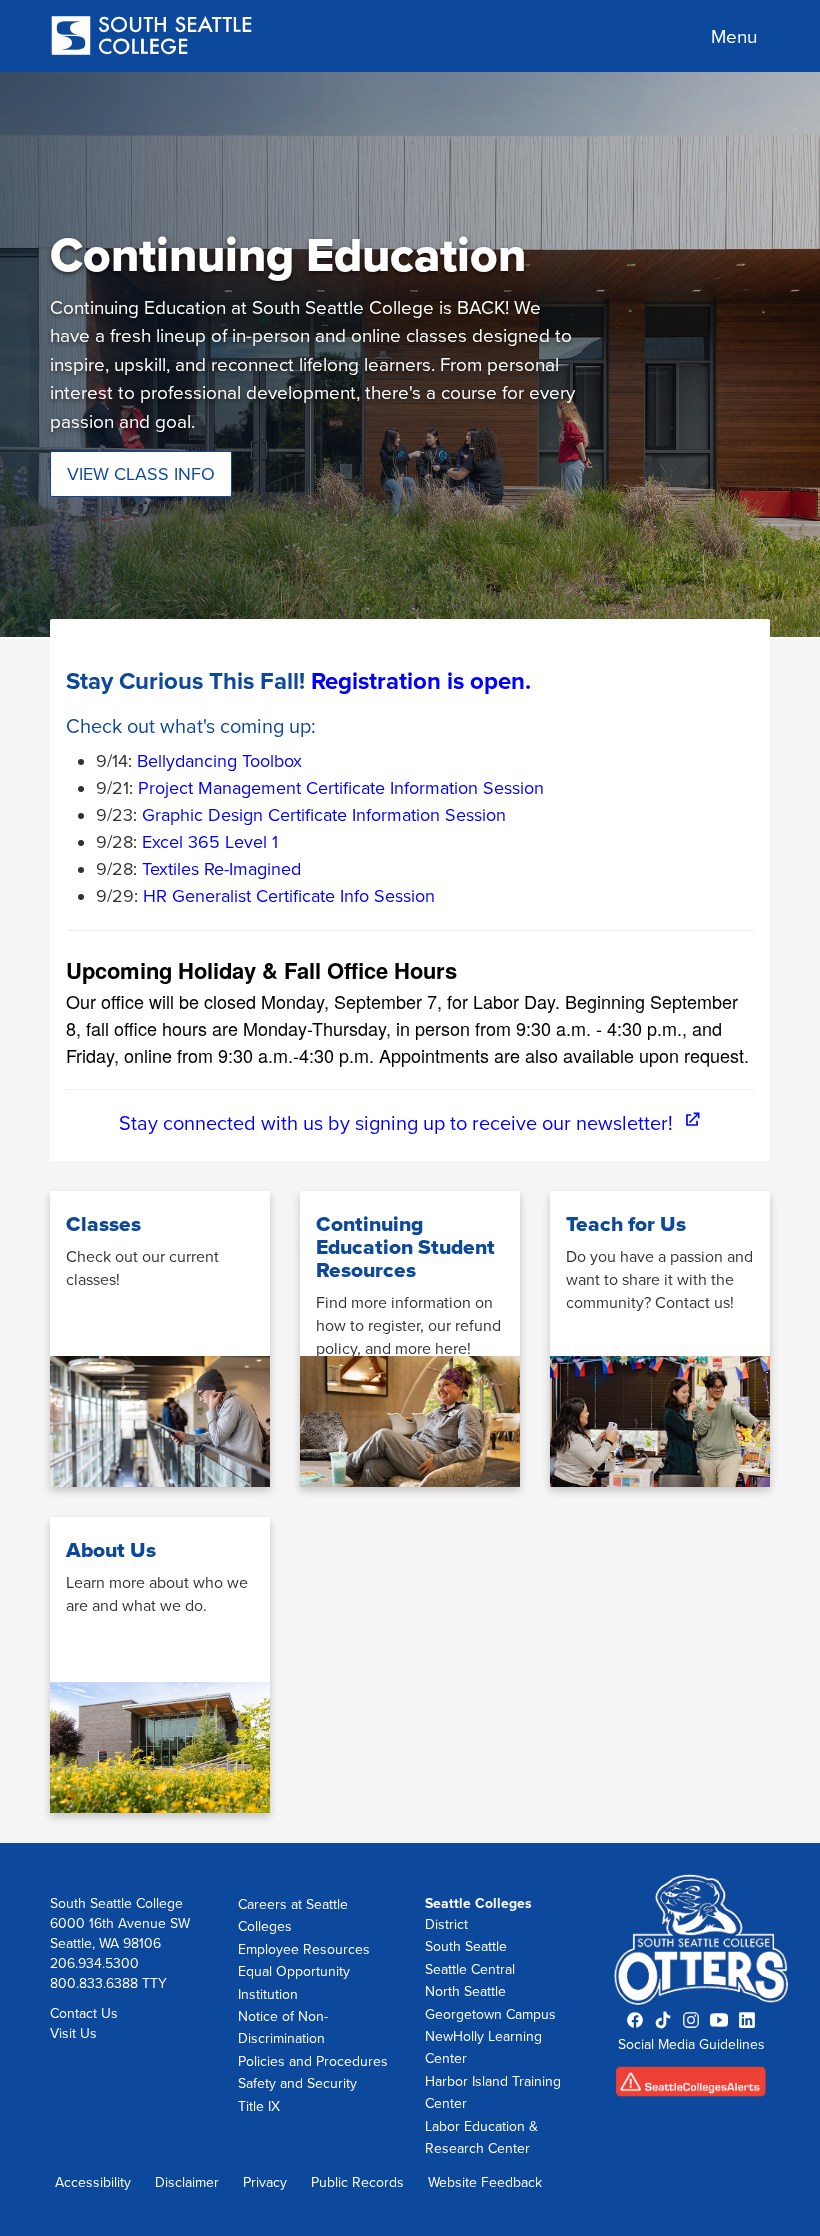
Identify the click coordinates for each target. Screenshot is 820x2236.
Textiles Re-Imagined (221, 869)
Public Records (357, 2182)
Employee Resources (304, 1949)
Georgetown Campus (490, 2014)
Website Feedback (485, 2182)
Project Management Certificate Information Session (341, 788)
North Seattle (465, 1991)
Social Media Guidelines (691, 2044)
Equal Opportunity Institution (294, 1982)
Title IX (259, 2106)
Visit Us (73, 2033)
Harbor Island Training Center (493, 2092)
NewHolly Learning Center (483, 2047)
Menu (734, 37)
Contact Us (84, 2013)
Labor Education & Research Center (481, 2137)
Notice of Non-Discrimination (283, 2027)
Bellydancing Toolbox (219, 761)
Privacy (265, 2182)
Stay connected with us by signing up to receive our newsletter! (410, 1124)
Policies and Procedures (313, 2061)
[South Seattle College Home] (151, 37)
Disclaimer (187, 2182)
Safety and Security (297, 2083)
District (446, 1924)
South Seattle (466, 1946)
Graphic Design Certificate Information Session (324, 815)
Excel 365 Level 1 (210, 842)
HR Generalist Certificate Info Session (289, 896)
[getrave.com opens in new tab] (692, 2087)
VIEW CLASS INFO (141, 474)
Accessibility (93, 2182)
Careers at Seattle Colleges (293, 1915)
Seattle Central (470, 1969)
